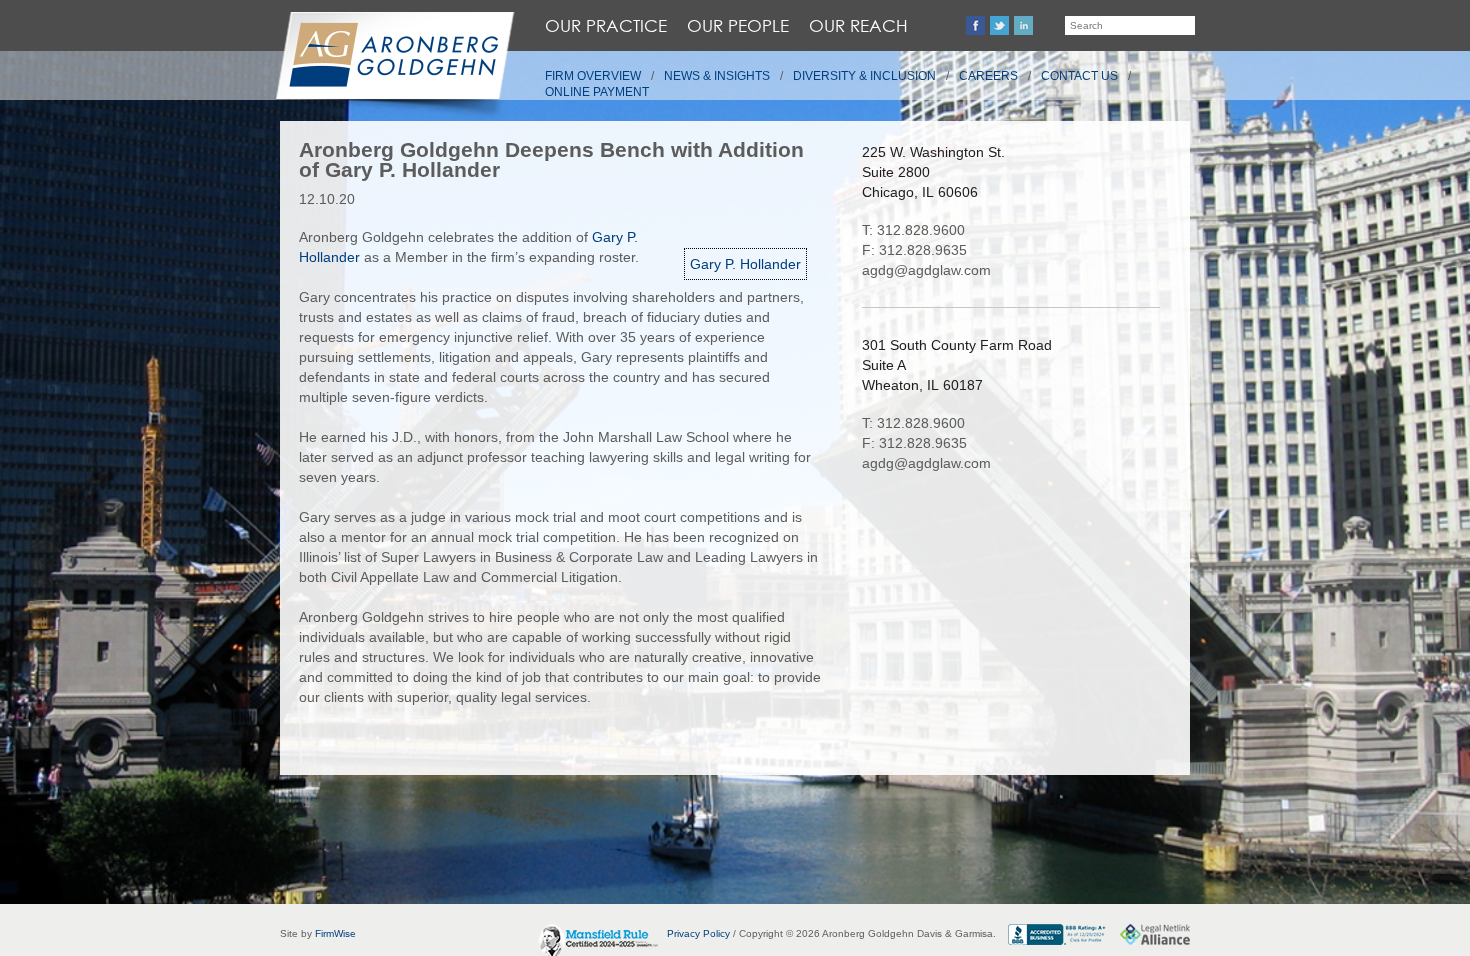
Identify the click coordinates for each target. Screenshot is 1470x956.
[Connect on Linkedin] (1023, 25)
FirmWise (335, 933)
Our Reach (858, 25)
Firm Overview (593, 76)
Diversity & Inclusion (864, 76)
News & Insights (717, 76)
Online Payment (597, 92)
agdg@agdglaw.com (926, 270)
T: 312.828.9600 (913, 230)
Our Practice (606, 25)
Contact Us (1079, 76)
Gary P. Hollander (745, 264)
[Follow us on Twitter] (999, 25)
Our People (738, 25)
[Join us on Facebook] (975, 25)
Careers (988, 76)
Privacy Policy (698, 933)
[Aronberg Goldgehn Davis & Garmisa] (394, 66)
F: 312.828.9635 (914, 250)
